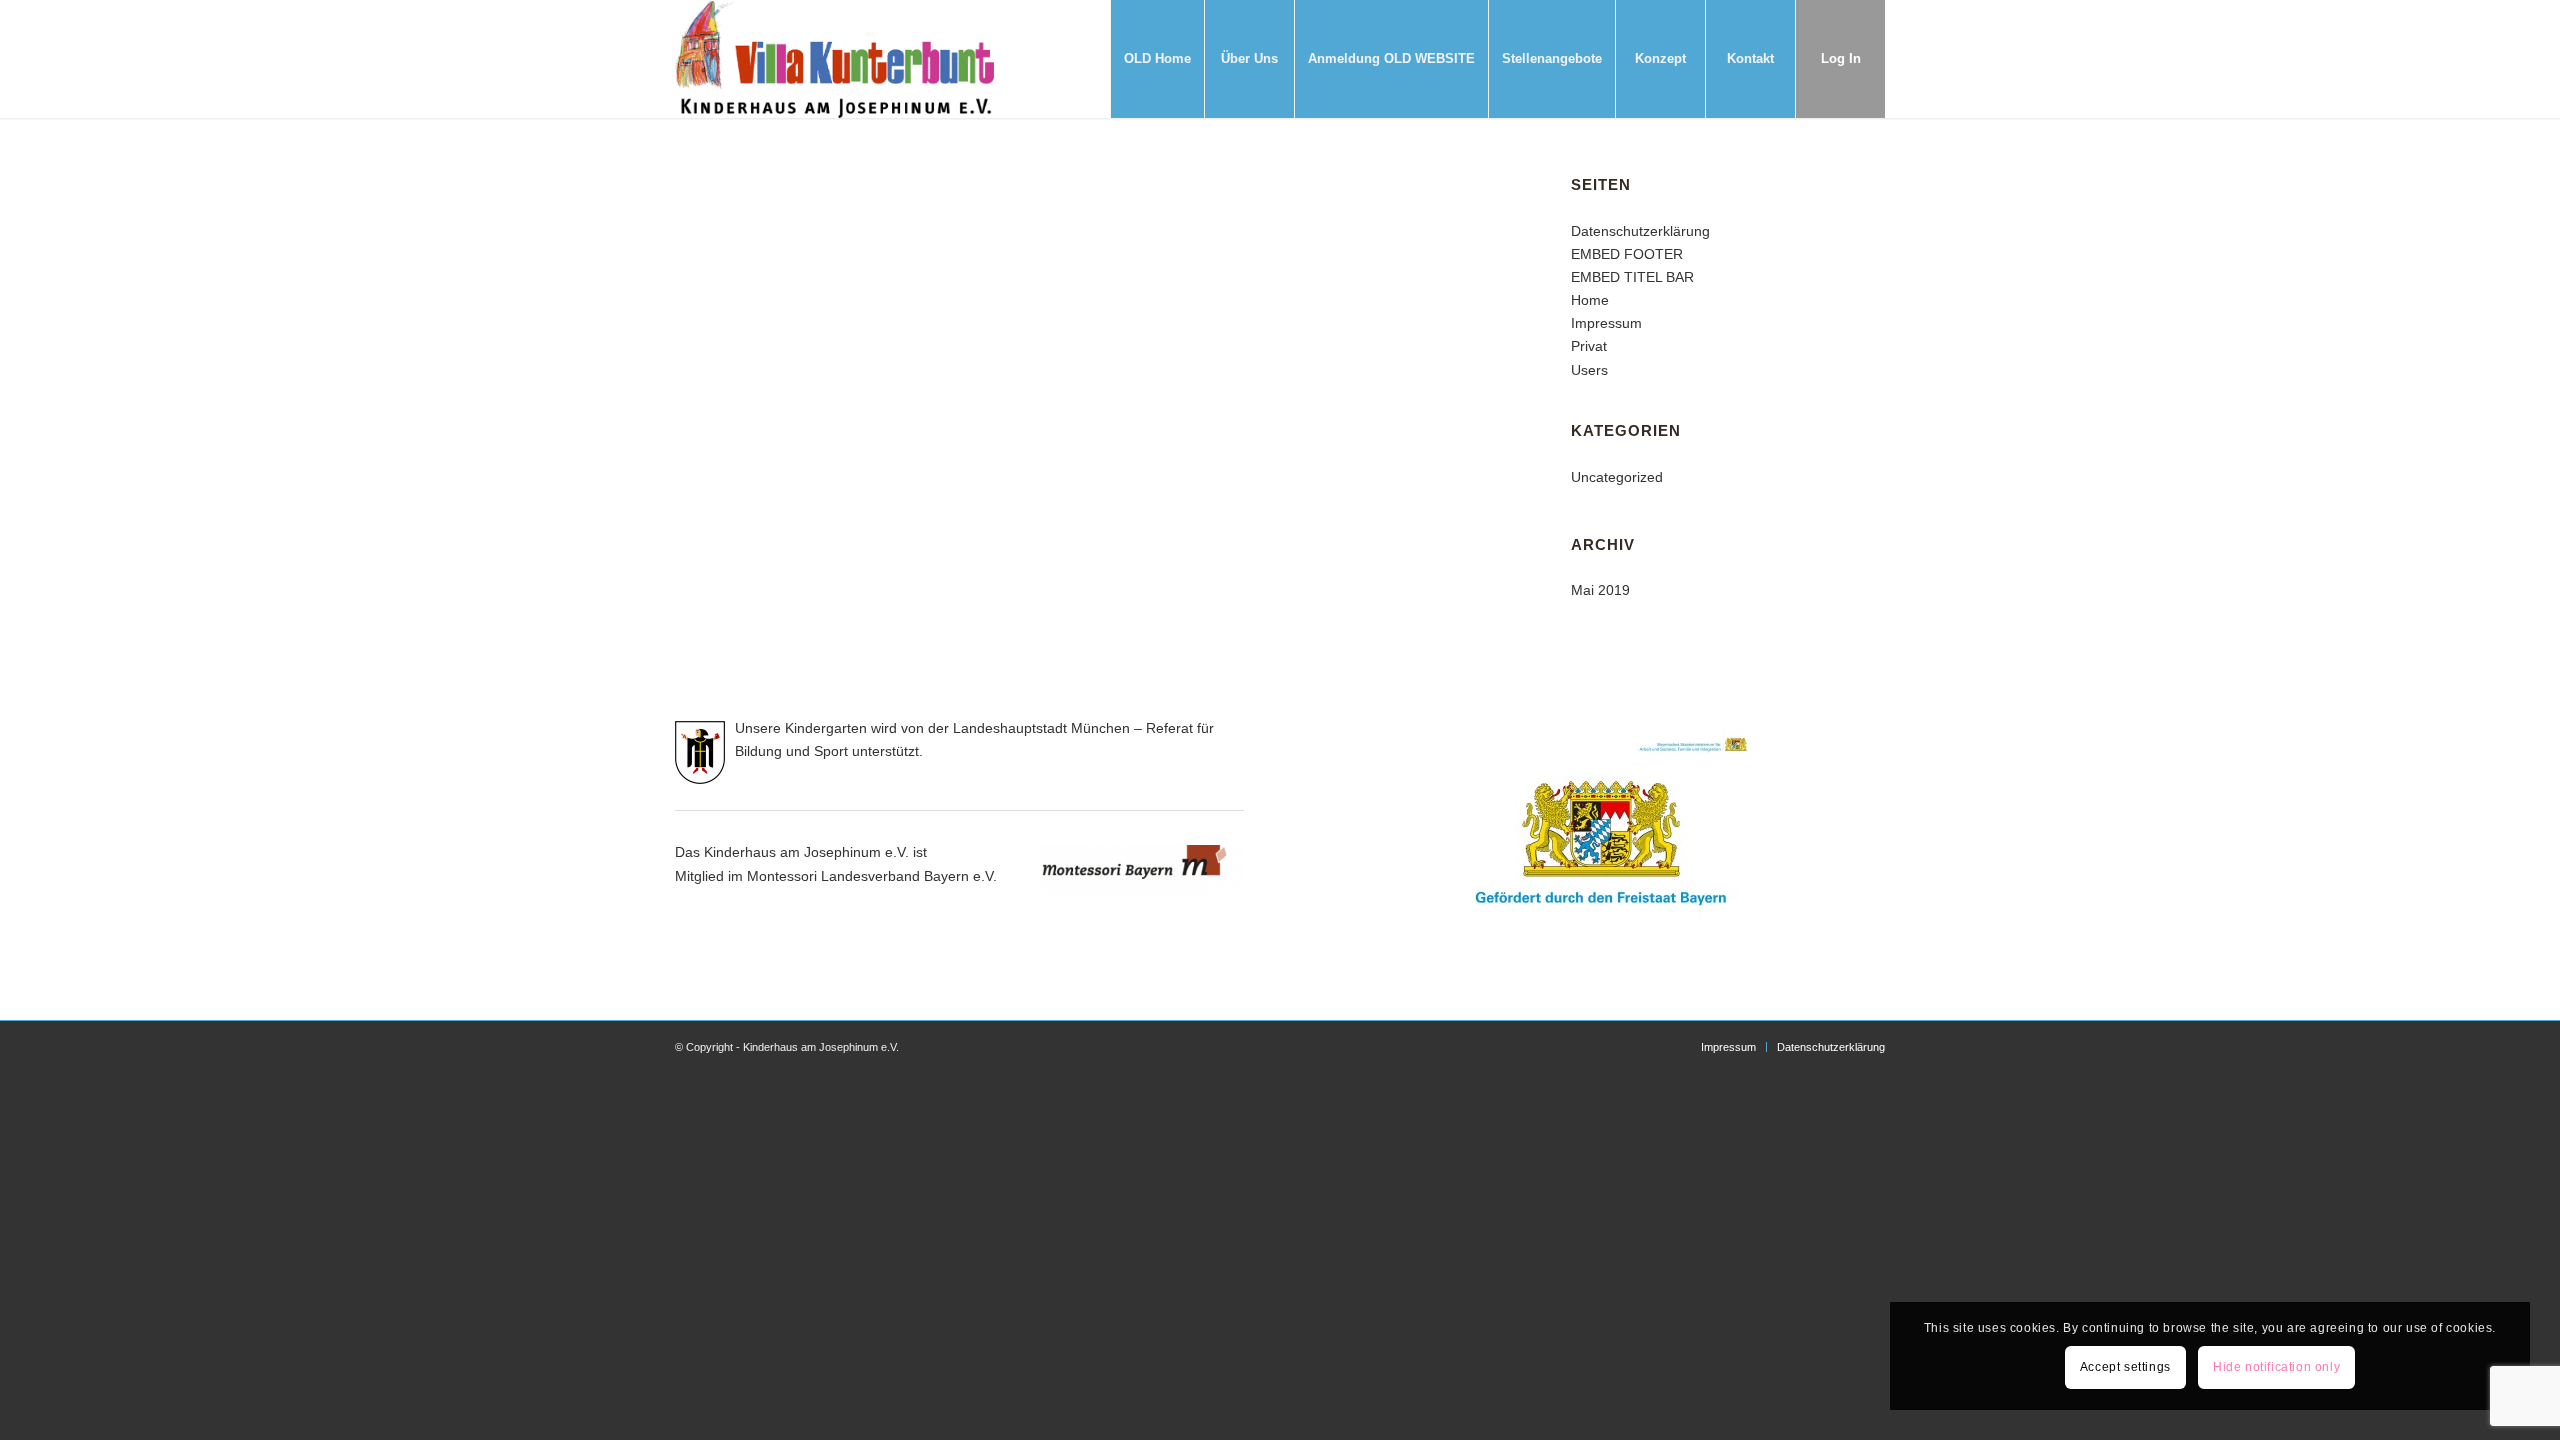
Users (1589, 370)
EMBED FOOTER (1627, 254)
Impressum (1606, 323)
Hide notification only (2276, 1367)
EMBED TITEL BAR (1632, 277)
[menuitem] (1157, 59)
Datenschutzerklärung (1640, 231)
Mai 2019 (1600, 590)
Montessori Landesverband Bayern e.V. (872, 876)
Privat (1589, 346)
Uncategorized (1617, 477)
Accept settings (2125, 1367)
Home (1590, 300)
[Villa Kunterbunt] (834, 59)
